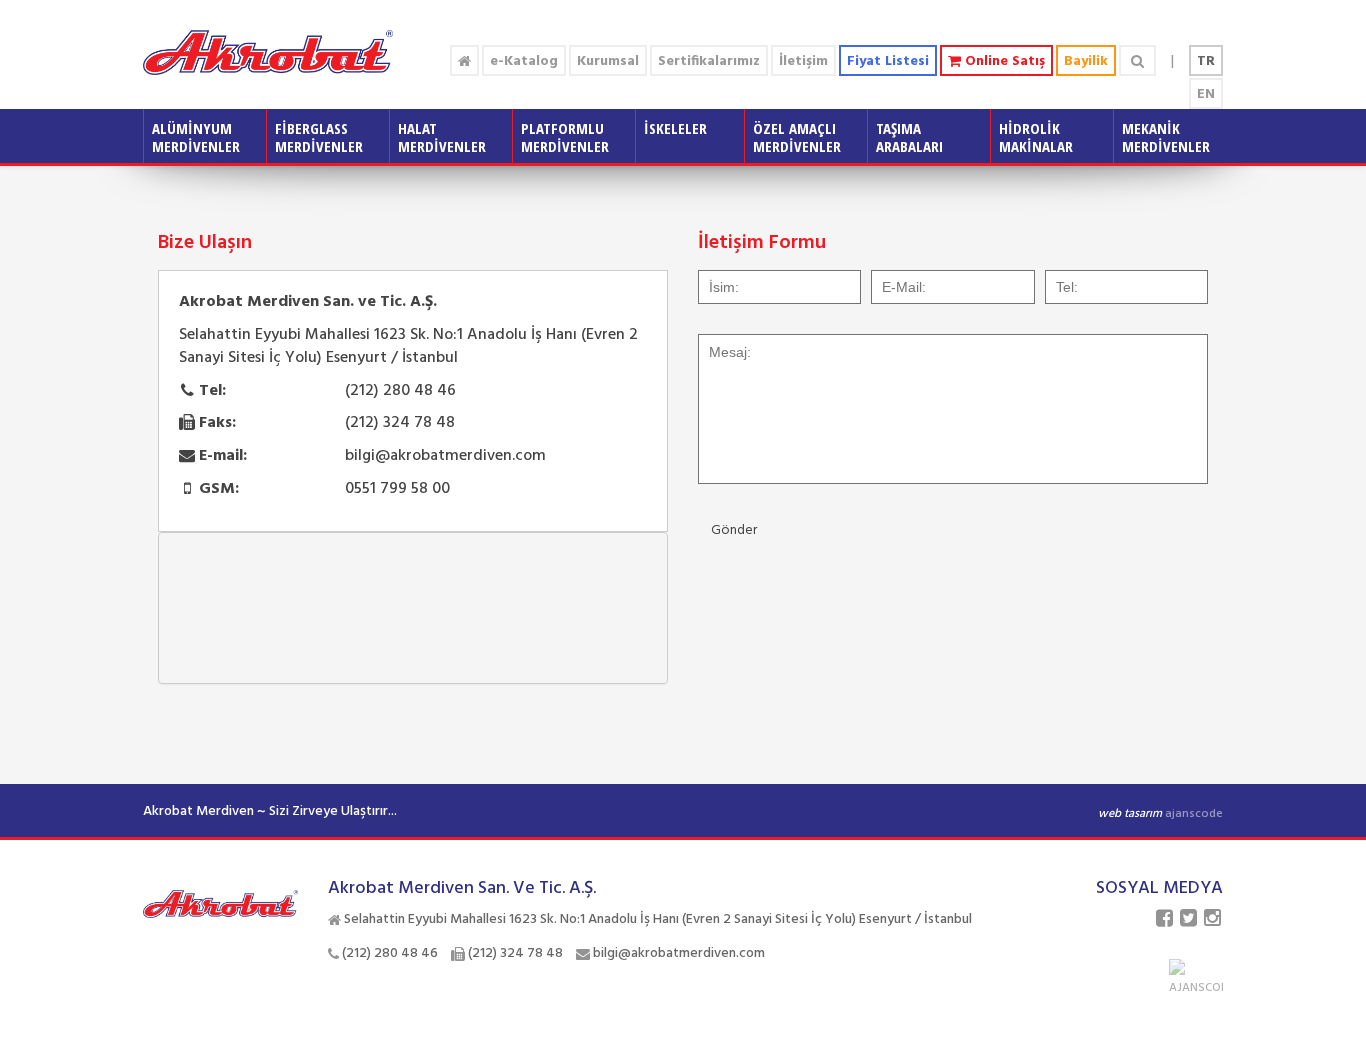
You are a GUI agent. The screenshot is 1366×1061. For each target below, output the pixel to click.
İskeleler (675, 128)
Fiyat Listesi (888, 61)
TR (1206, 61)
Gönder (734, 530)
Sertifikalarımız (709, 61)
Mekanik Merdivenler (1166, 137)
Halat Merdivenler (442, 137)
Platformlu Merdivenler (565, 137)
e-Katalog (524, 61)
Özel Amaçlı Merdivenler (797, 137)
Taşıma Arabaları (909, 137)
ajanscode (1194, 814)
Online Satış (1003, 61)
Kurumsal (608, 61)
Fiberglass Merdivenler (319, 137)
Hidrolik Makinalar (1036, 137)
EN (1206, 94)
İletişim (803, 61)
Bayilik (1086, 61)
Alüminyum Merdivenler (196, 137)
